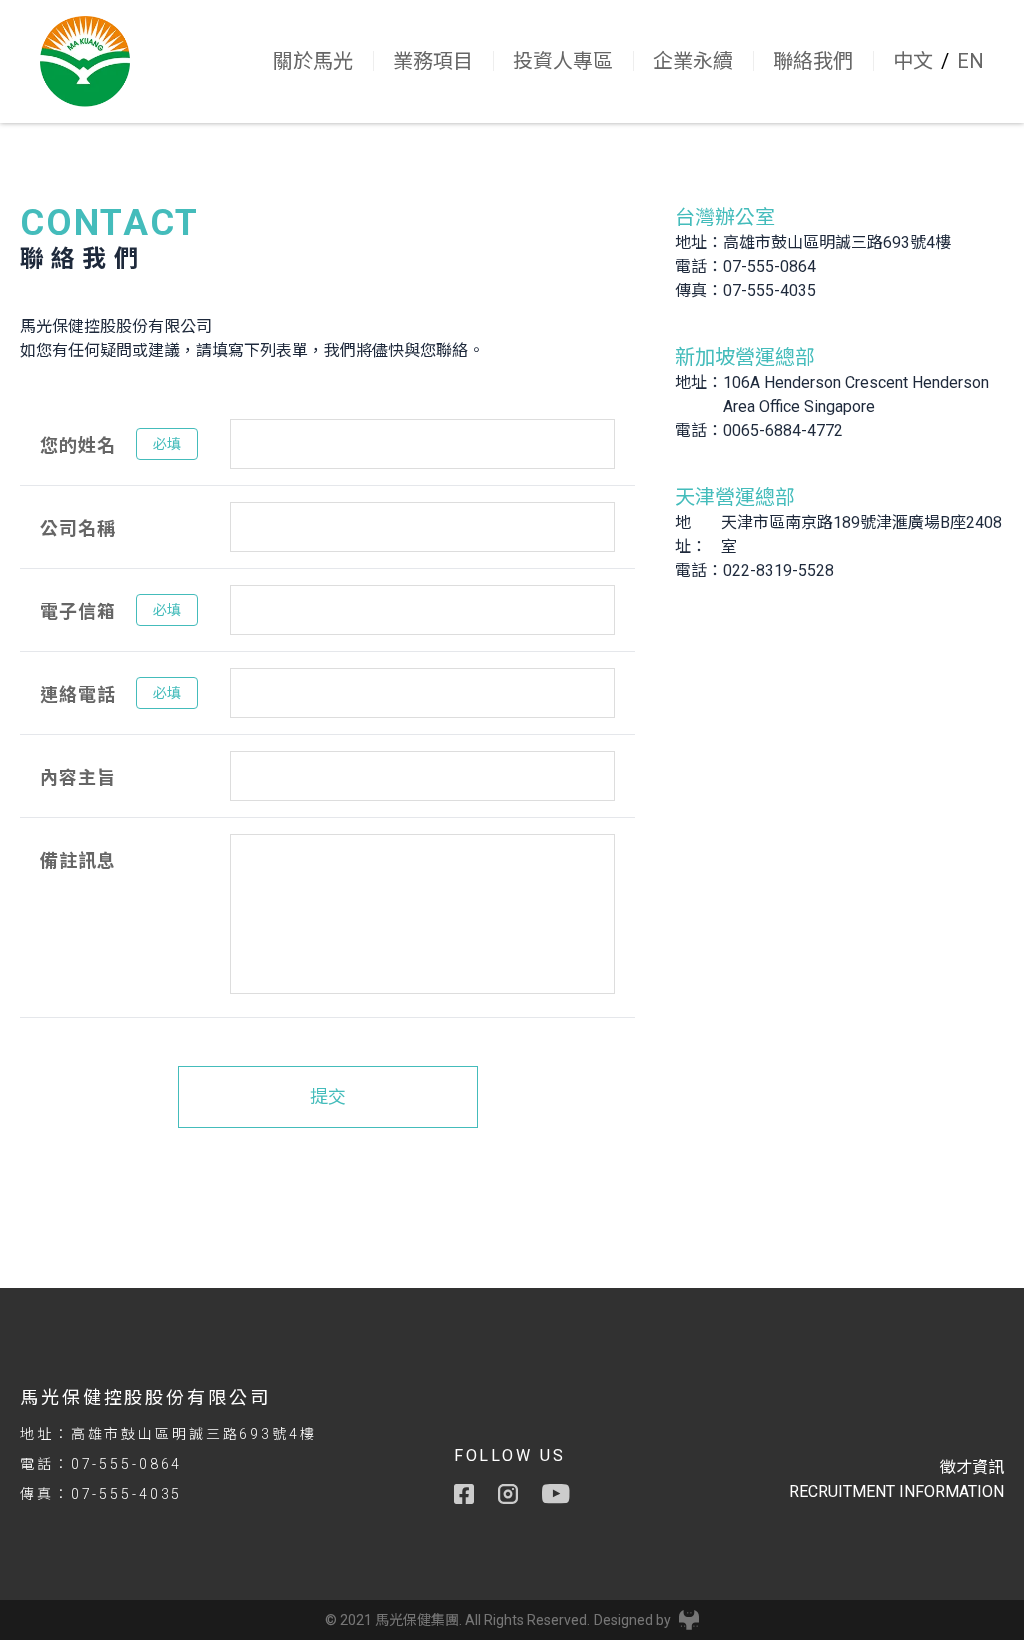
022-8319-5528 (778, 570)
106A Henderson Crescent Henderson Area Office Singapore (856, 394)
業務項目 (433, 61)
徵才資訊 (972, 1467)
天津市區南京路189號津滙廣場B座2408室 (861, 534)
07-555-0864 (769, 266)
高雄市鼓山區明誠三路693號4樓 (837, 242)
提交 (328, 1096)
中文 (913, 61)
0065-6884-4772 (783, 430)
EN (970, 61)
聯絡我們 (813, 61)
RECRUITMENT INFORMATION (896, 1491)
